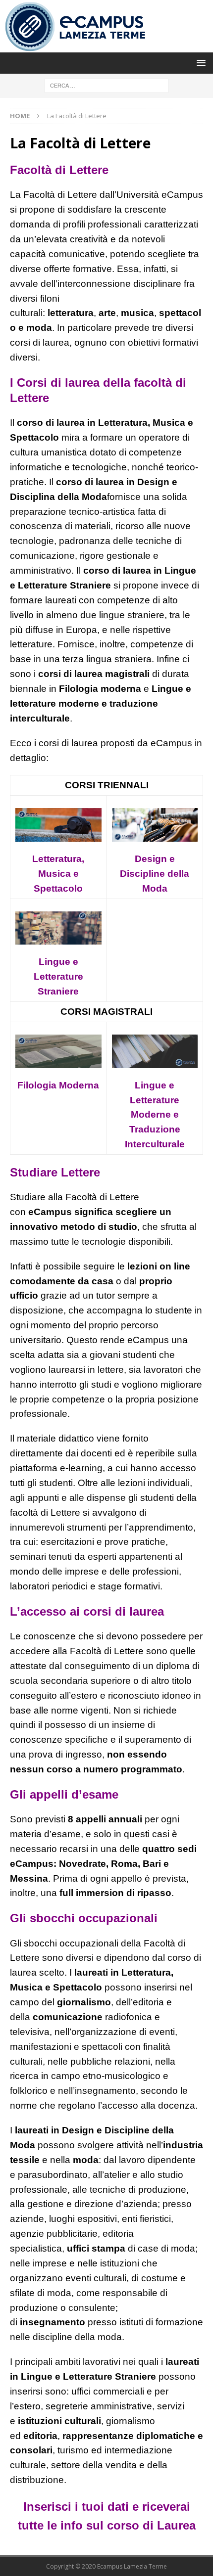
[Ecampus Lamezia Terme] (77, 47)
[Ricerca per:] (106, 85)
